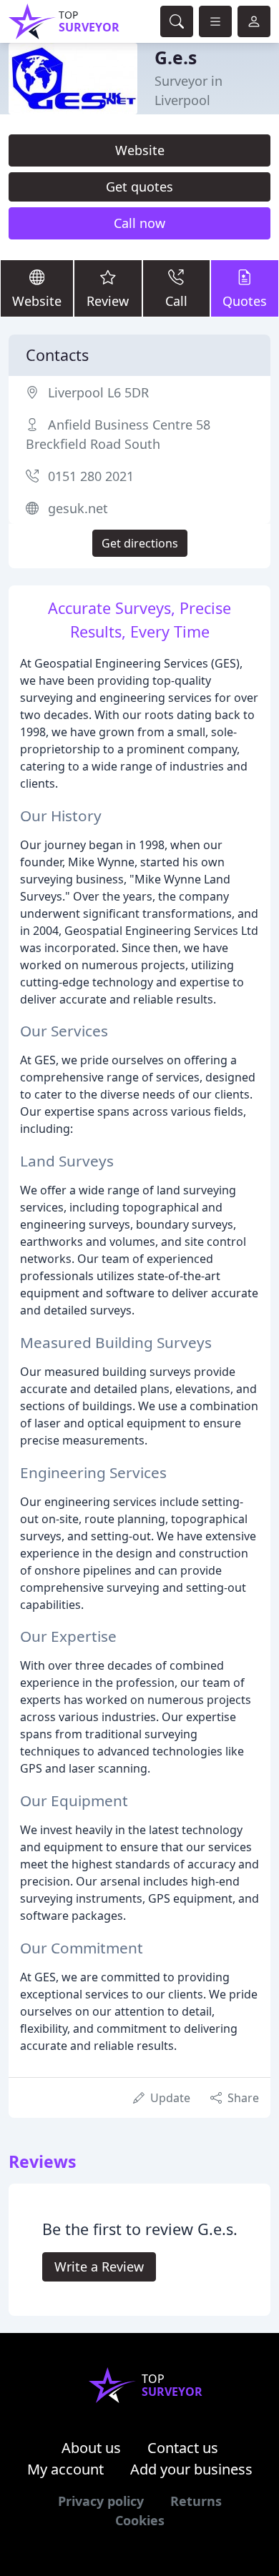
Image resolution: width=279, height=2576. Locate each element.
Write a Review (99, 2267)
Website (140, 150)
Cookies (140, 2520)
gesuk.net (78, 508)
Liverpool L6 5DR (98, 392)
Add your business (191, 2469)
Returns (196, 2501)
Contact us (183, 2448)
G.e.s (176, 58)
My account (65, 2469)
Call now (139, 223)
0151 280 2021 (91, 476)
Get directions (140, 543)
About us (91, 2448)
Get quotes (139, 187)
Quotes (245, 301)
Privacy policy (101, 2501)
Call (176, 301)
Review (108, 301)
